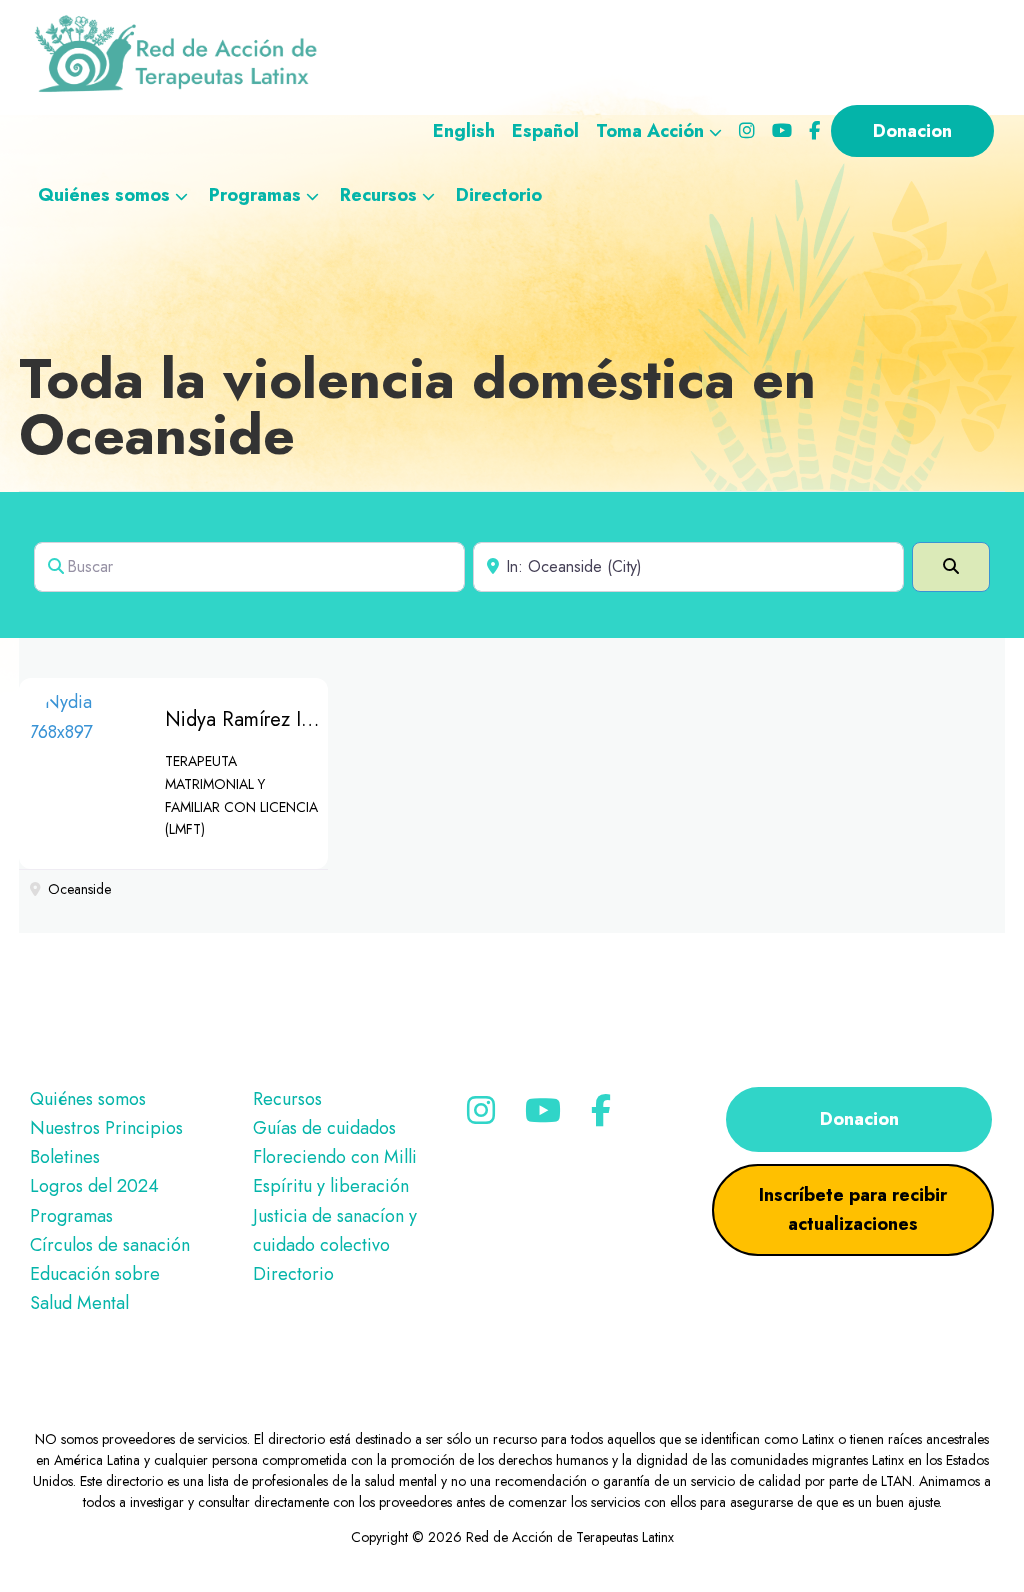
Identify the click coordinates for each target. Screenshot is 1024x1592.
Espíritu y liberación (331, 1186)
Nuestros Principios (106, 1128)
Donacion (859, 1119)
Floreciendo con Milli (335, 1157)
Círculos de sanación (110, 1245)
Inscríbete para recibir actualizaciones (853, 1209)
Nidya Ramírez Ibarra (254, 719)
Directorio (293, 1274)
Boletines (65, 1157)
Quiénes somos (88, 1099)
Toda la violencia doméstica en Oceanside (417, 406)
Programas (71, 1216)
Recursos (287, 1099)
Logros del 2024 (94, 1186)
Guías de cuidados (324, 1128)
